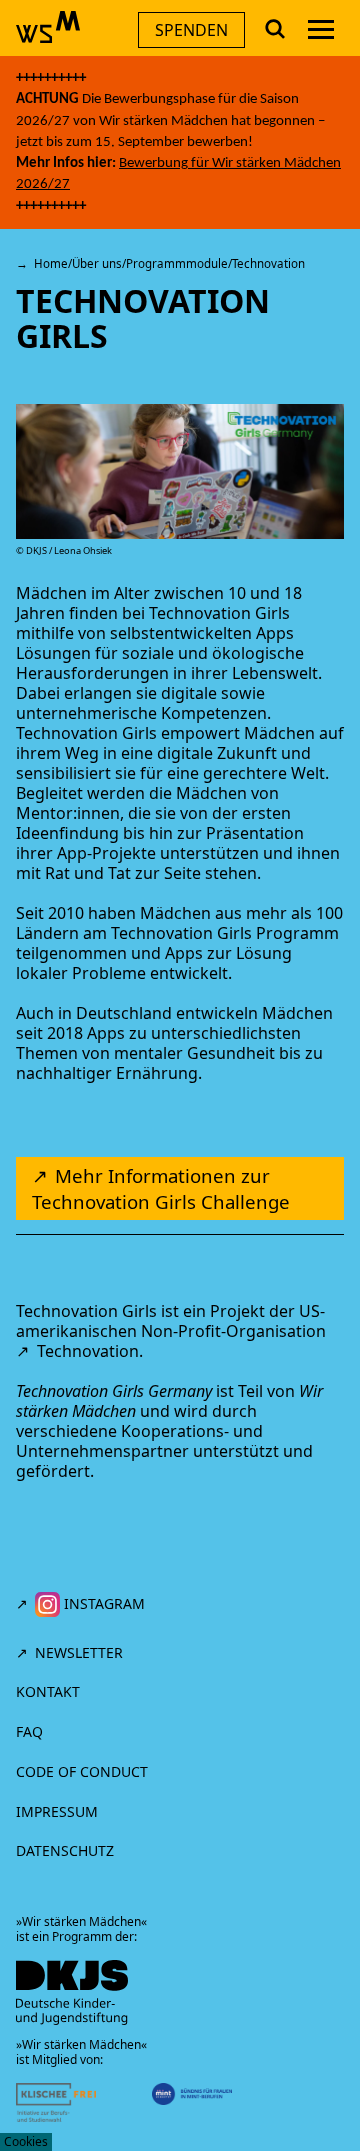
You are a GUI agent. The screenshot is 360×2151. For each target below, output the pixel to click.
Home (51, 263)
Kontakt (48, 1691)
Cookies (26, 2141)
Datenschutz (65, 1850)
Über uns (97, 263)
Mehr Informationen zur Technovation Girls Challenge (161, 1188)
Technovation (88, 1351)
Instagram (102, 1603)
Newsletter (79, 1652)
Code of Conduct (84, 1771)
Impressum (57, 1811)
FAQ (29, 1731)
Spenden (191, 30)
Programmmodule (177, 263)
